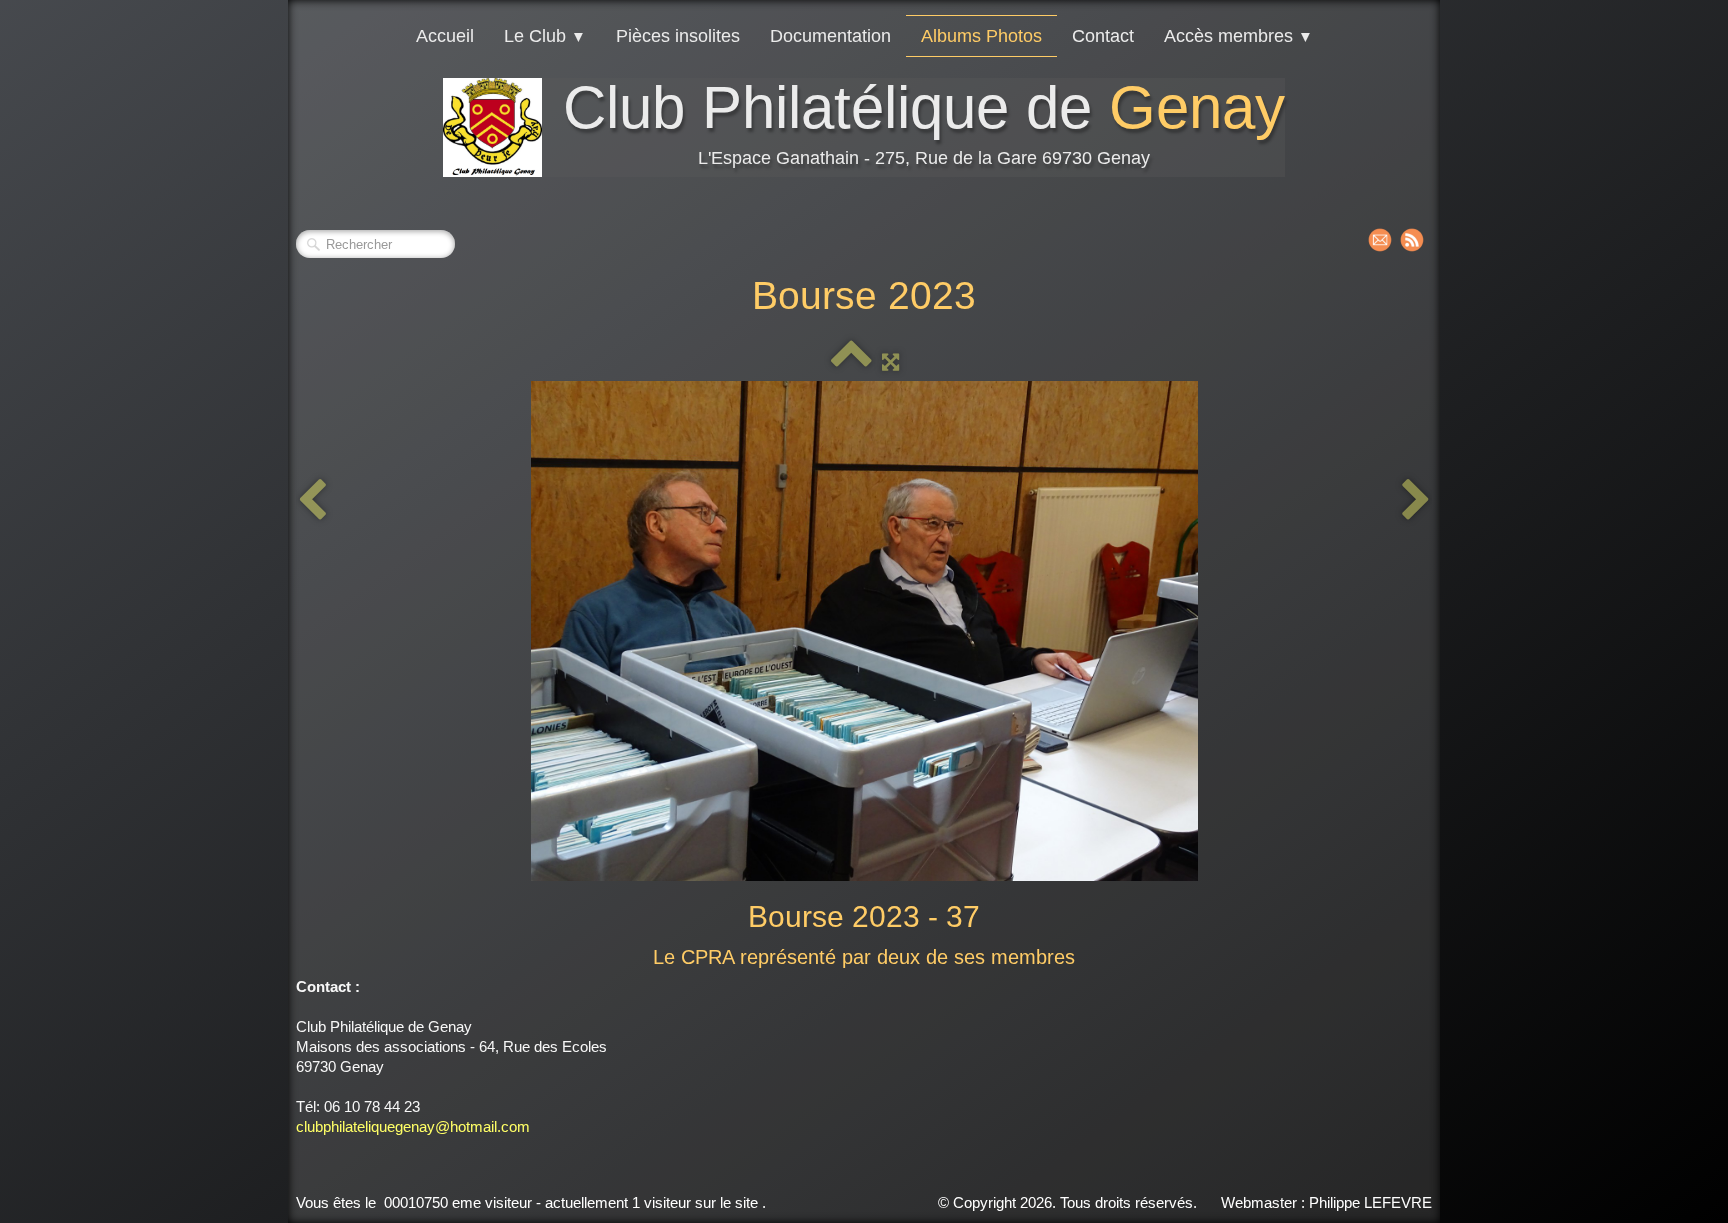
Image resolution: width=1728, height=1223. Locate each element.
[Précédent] (312, 500)
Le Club (545, 36)
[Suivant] (1416, 500)
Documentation (830, 36)
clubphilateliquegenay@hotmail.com (413, 1126)
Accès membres (1238, 36)
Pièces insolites (678, 36)
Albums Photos (981, 36)
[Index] (851, 361)
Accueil (445, 36)
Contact (1103, 36)
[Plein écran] (890, 361)
